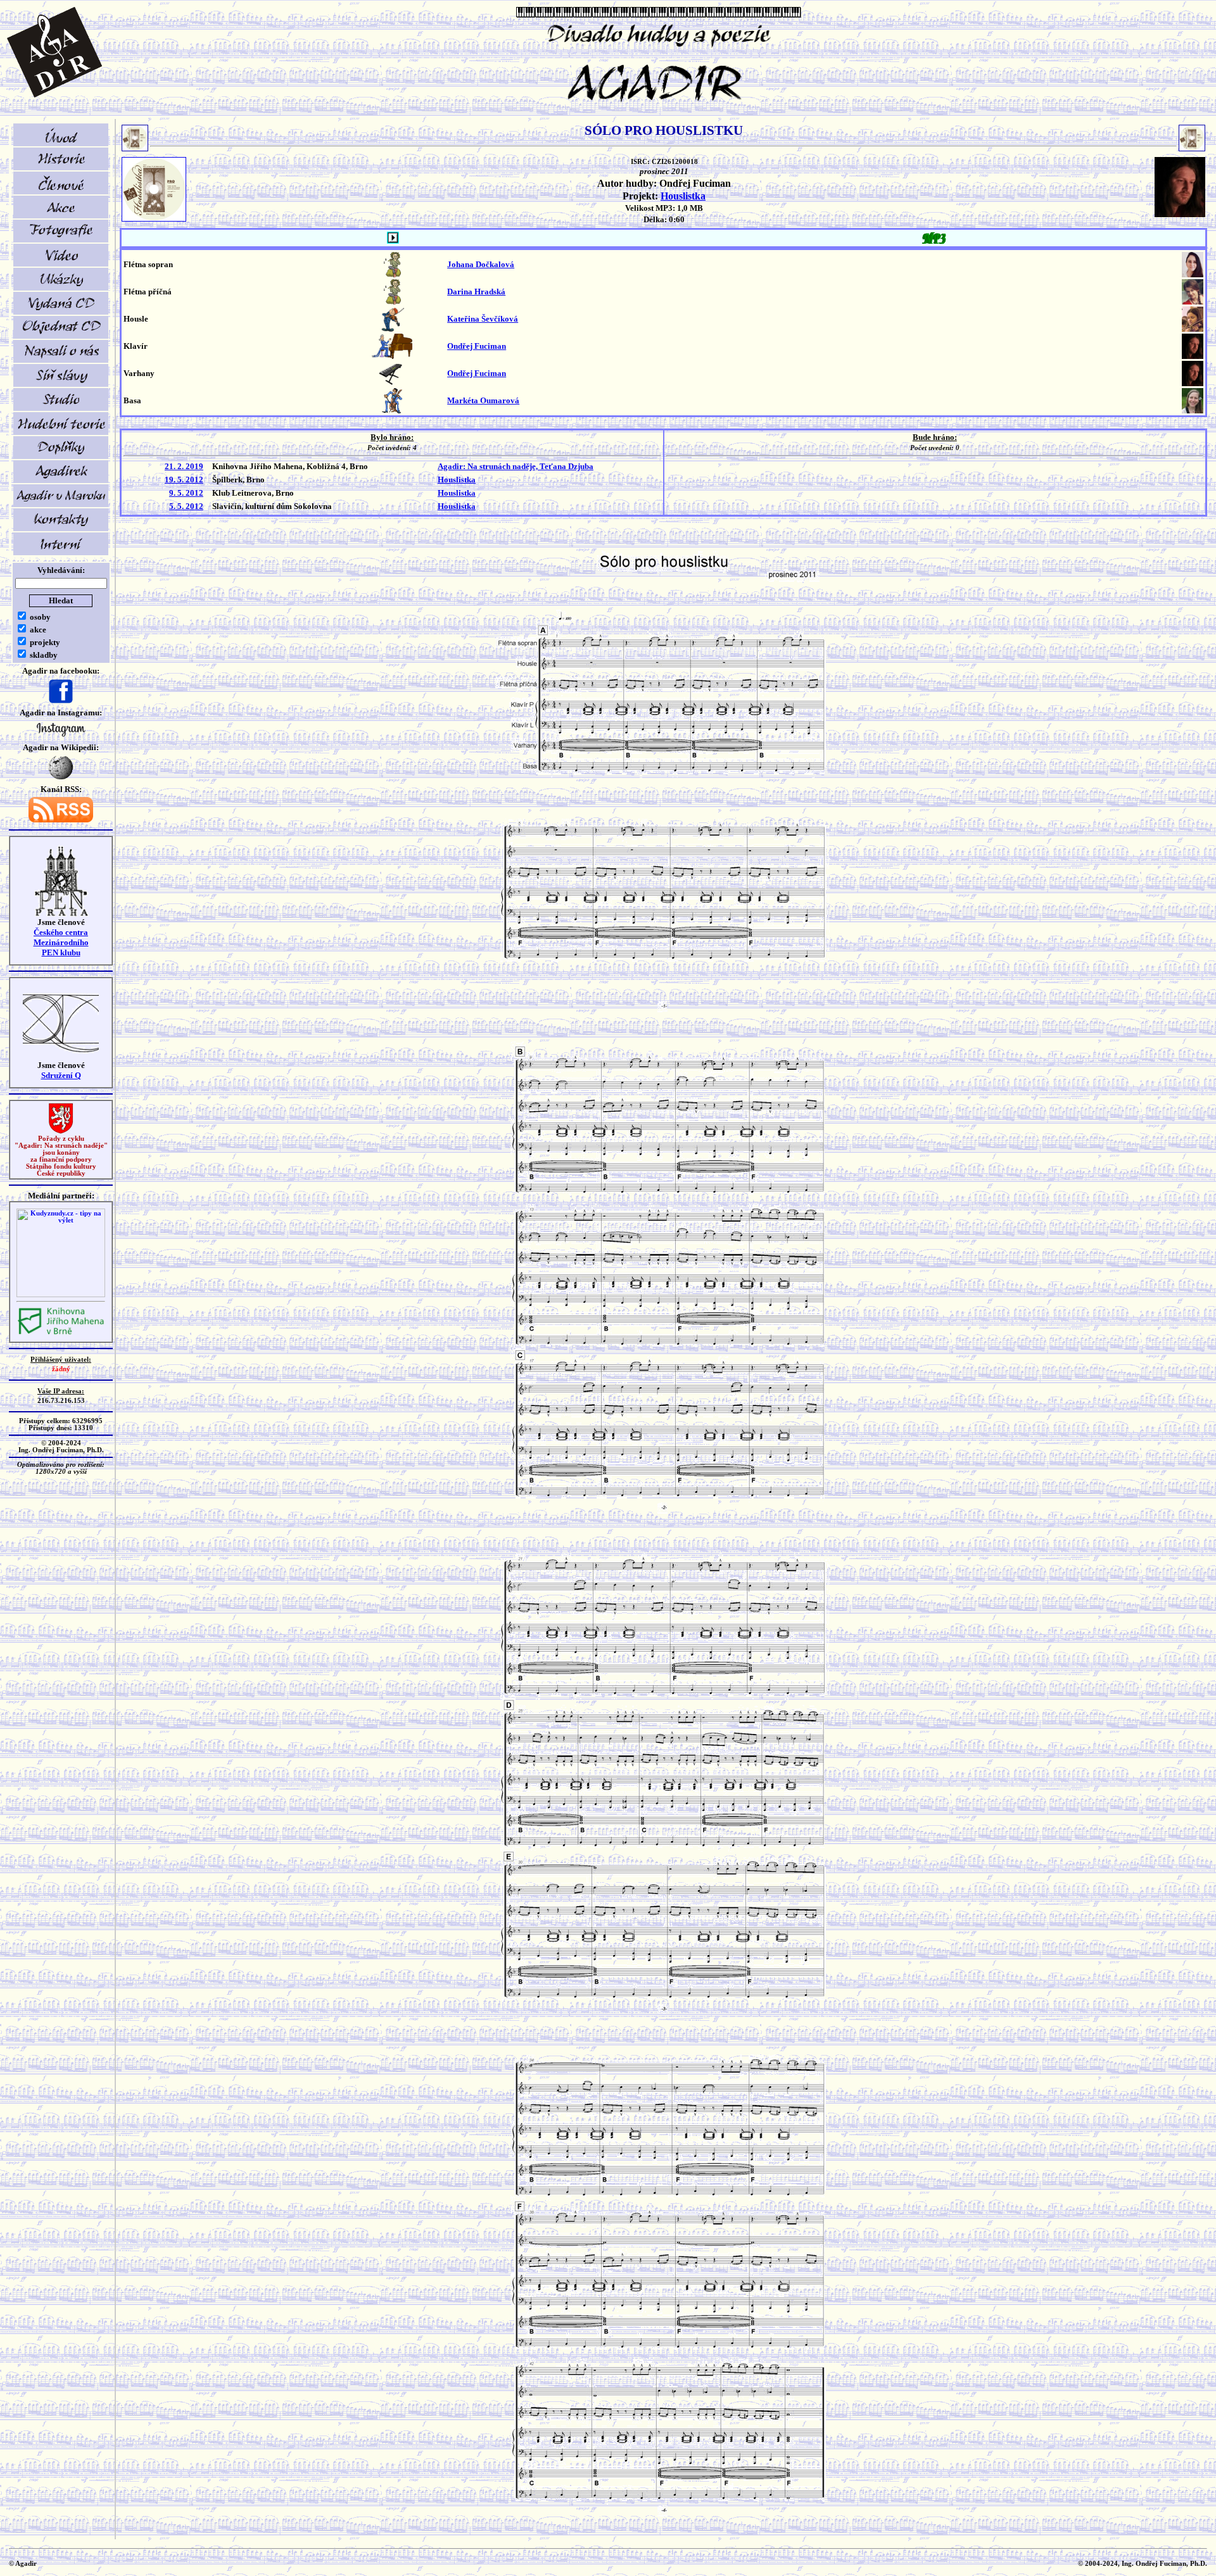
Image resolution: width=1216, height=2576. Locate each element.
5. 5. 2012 (186, 506)
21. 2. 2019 (184, 466)
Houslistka (683, 196)
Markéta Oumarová (483, 400)
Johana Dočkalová (481, 264)
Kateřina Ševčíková (483, 319)
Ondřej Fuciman (477, 346)
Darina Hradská (476, 292)
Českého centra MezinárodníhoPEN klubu (61, 942)
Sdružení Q (61, 1075)
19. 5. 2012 (184, 480)
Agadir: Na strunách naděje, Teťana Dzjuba (516, 466)
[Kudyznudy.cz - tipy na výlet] (61, 1295)
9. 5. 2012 (186, 493)
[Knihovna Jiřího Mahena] (61, 1333)
